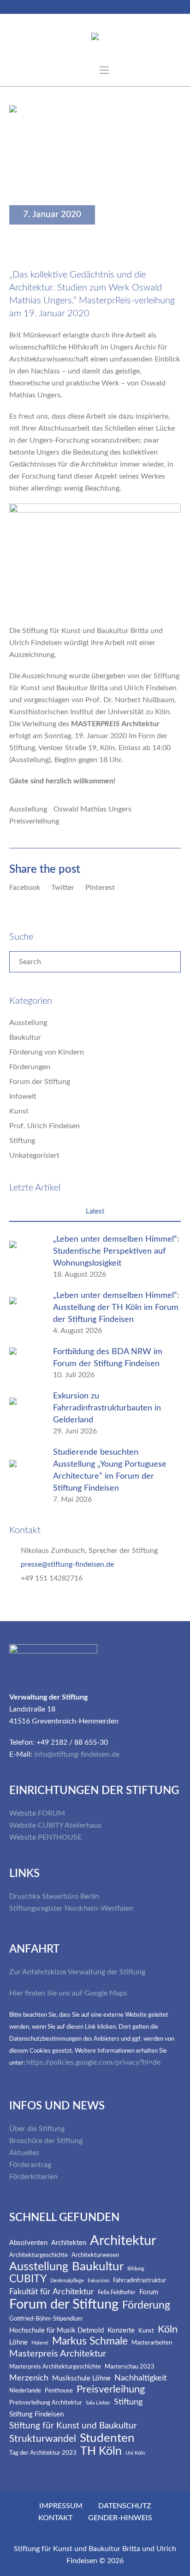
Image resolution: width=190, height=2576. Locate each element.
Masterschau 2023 (130, 2367)
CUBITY (28, 2279)
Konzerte (121, 2330)
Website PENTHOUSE (45, 1837)
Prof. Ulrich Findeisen (45, 1126)
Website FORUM (37, 1813)
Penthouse (59, 2391)
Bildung (136, 2269)
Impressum (61, 2506)
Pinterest (100, 888)
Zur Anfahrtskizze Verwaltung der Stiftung (77, 1972)
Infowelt (23, 1096)
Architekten (69, 2243)
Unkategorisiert (34, 1155)
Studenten (107, 2438)
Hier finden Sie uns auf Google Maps (68, 1993)
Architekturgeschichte (39, 2255)
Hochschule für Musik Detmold (56, 2330)
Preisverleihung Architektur (46, 2403)
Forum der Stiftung (40, 1082)
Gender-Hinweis (120, 2518)
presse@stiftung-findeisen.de (67, 1564)
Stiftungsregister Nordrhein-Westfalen (71, 1908)
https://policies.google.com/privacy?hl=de (93, 2062)
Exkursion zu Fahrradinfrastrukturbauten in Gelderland (107, 1408)
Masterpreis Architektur (58, 2354)
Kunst (19, 1111)
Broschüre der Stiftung (46, 2141)
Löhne (18, 2342)
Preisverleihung (34, 821)
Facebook (25, 888)
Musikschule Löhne (81, 2378)
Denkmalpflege (67, 2281)
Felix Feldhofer (117, 2293)
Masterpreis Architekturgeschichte (55, 2367)
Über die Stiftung (37, 2129)
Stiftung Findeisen (36, 2414)
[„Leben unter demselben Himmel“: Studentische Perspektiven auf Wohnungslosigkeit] (25, 1256)
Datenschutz (125, 2506)
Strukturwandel (43, 2439)
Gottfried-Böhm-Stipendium (46, 2319)
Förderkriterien (33, 2177)
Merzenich (29, 2378)
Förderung (146, 2305)
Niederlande (25, 2391)
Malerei (40, 2343)
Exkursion (98, 2281)
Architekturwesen (95, 2255)
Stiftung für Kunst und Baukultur (73, 2426)
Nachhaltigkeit (140, 2378)
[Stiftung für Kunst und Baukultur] (95, 38)
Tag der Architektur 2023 (43, 2453)
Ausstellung (28, 809)
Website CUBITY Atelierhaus (55, 1825)
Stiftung (22, 1141)
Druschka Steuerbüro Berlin (54, 1896)
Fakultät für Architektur (52, 2292)
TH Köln (101, 2451)
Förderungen (30, 1067)
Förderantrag (30, 2165)
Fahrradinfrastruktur (140, 2281)
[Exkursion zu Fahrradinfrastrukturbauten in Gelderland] (25, 1413)
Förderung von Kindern (47, 1052)
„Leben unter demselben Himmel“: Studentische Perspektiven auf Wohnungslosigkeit (116, 1251)
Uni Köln (135, 2453)
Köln (168, 2330)
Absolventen (28, 2243)
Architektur (123, 2241)
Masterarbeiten (152, 2343)
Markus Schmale (90, 2342)
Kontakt (55, 2518)
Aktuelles (24, 2153)
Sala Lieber (98, 2403)
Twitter (63, 888)
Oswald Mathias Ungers (92, 809)
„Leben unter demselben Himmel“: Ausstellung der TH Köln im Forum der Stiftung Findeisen (116, 1308)
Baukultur (25, 1037)
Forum (149, 2292)
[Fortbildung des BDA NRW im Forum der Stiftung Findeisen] (25, 1363)
